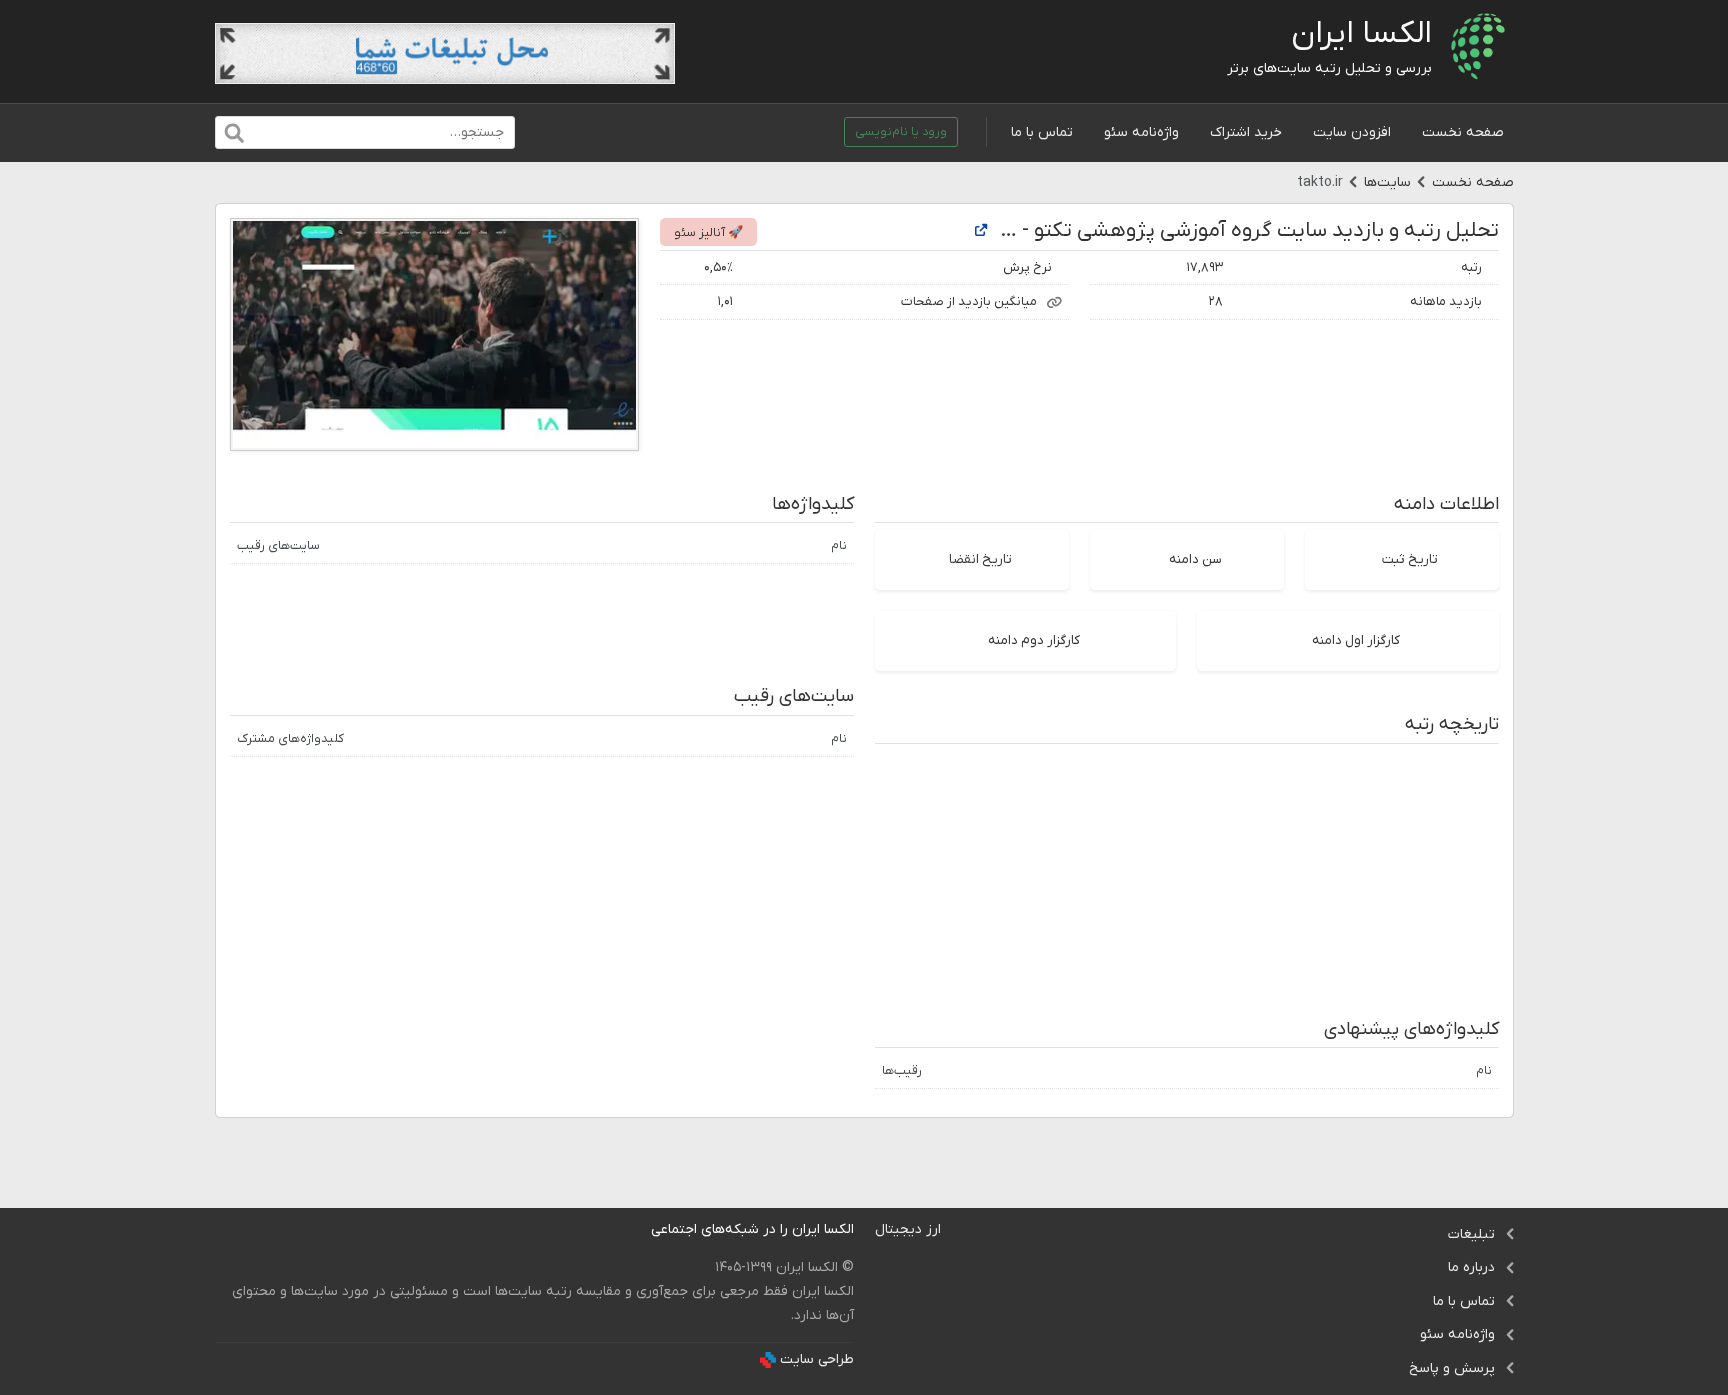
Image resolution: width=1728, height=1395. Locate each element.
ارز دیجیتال (908, 1229)
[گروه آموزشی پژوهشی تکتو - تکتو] (981, 231)
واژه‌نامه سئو (1141, 132)
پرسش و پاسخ (1452, 1368)
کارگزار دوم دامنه (1034, 640)
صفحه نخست (1463, 132)
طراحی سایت (817, 1359)
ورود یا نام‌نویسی (901, 132)
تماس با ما (1042, 132)
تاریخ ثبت (1410, 559)
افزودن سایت (1352, 132)
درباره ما (1471, 1267)
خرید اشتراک (1246, 132)
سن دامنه (1195, 559)
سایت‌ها (1387, 182)
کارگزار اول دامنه (1356, 640)
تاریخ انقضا (980, 559)
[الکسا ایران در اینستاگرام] (635, 1229)
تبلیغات (1471, 1234)
